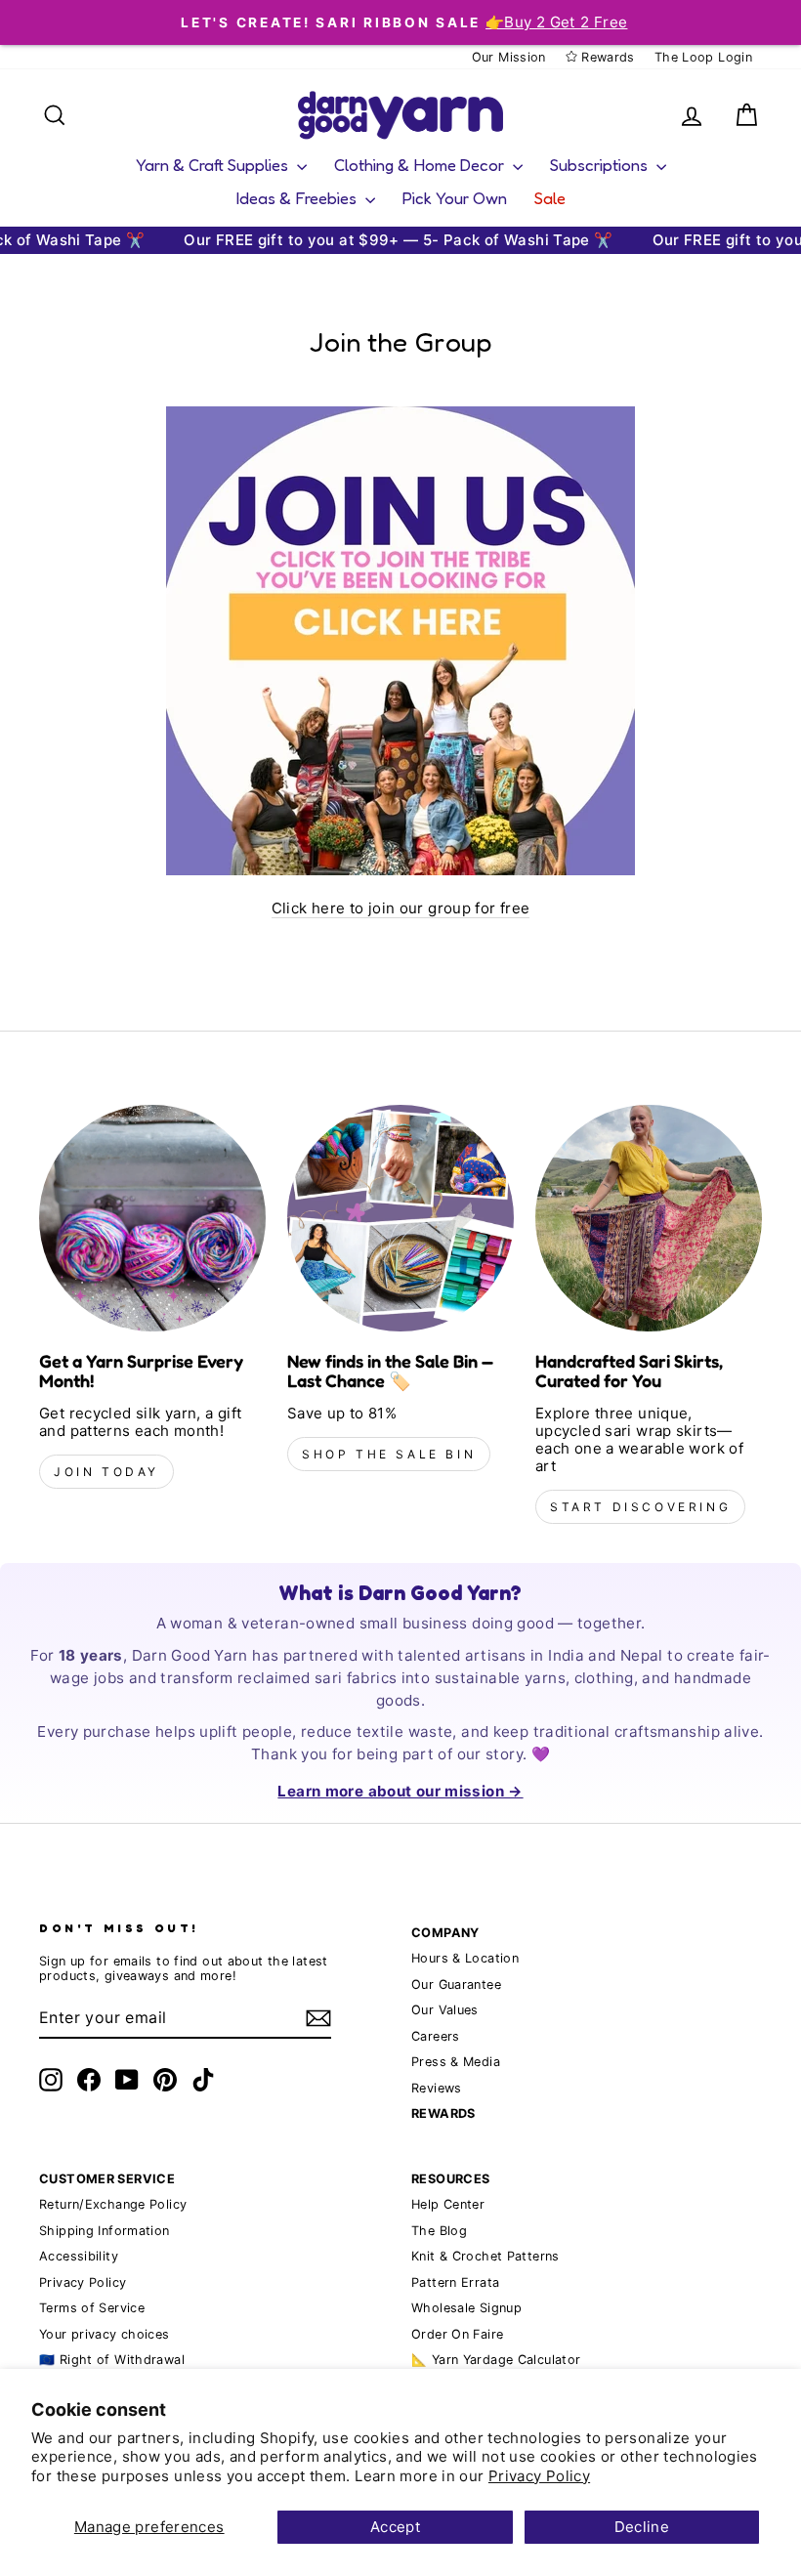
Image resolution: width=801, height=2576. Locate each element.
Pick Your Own (455, 198)
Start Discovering (640, 1507)
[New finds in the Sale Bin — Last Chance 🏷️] (400, 1218)
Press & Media (456, 2062)
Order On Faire (457, 2334)
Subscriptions (601, 165)
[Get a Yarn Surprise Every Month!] (152, 1218)
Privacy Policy (539, 2476)
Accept (395, 2527)
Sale (550, 198)
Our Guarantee (456, 1985)
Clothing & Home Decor (421, 165)
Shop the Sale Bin (389, 1454)
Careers (436, 2036)
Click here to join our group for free (401, 908)
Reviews (437, 2088)
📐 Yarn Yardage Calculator (496, 2360)
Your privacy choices (105, 2334)
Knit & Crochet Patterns (485, 2256)
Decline (642, 2527)
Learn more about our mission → (400, 1791)
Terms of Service (92, 2308)
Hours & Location (465, 1958)
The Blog (439, 2231)
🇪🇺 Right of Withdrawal (112, 2360)
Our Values (445, 2010)
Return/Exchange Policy (113, 2204)
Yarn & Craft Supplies (214, 165)
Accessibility (79, 2256)
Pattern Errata (455, 2282)
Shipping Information (105, 2231)
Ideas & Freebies (298, 198)
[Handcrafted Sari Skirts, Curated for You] (649, 1218)
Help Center (448, 2204)
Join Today (106, 1472)
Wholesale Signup (466, 2308)
